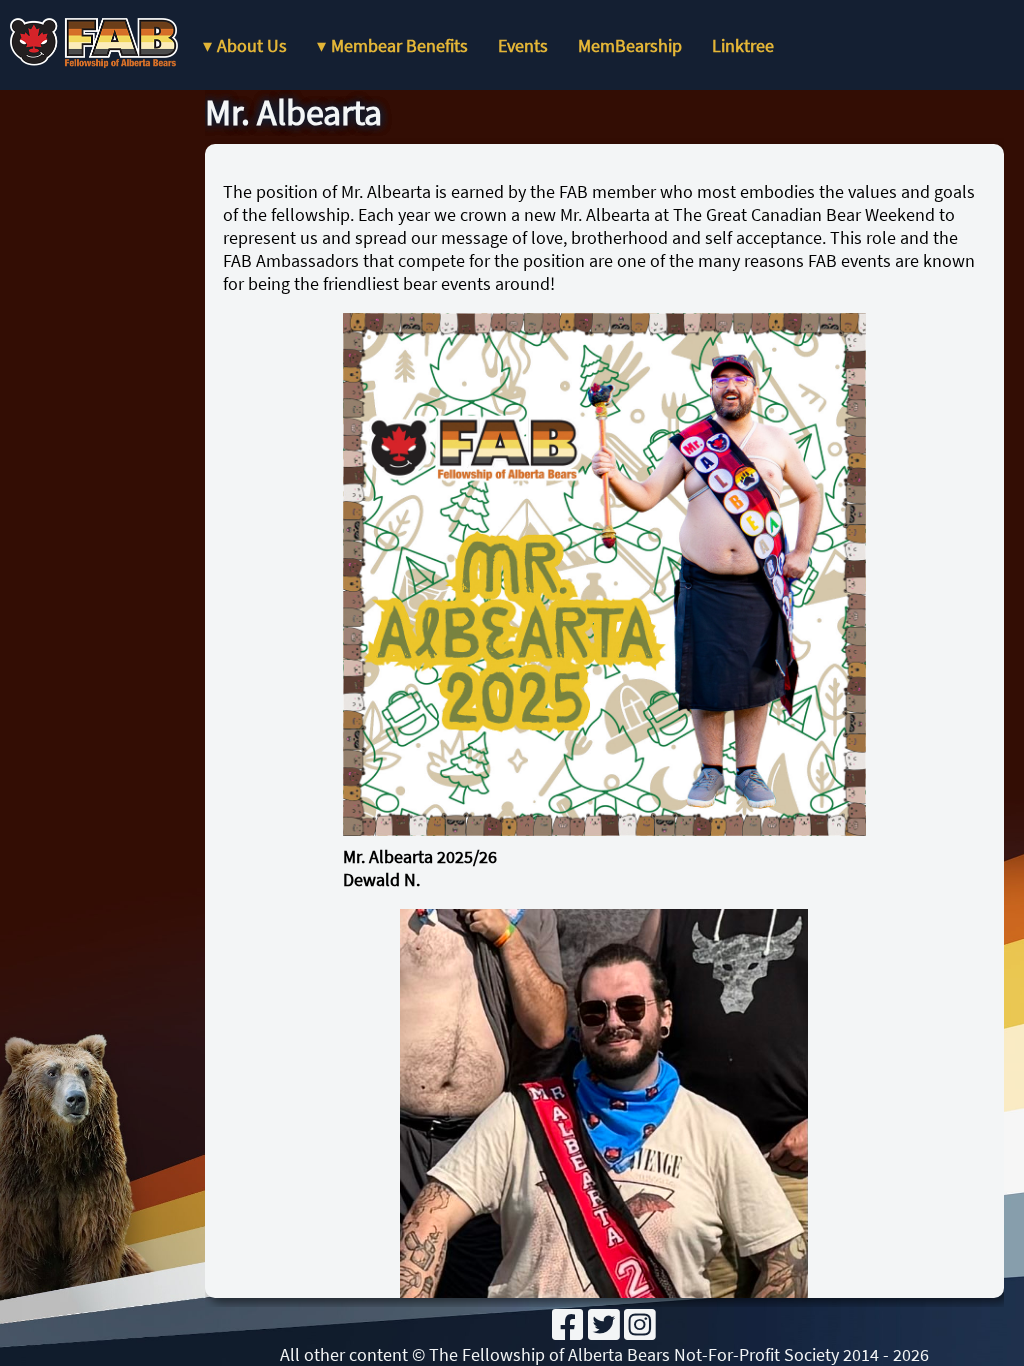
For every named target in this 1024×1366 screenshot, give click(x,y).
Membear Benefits (399, 45)
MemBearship (630, 45)
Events (523, 45)
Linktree (743, 45)
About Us (252, 45)
